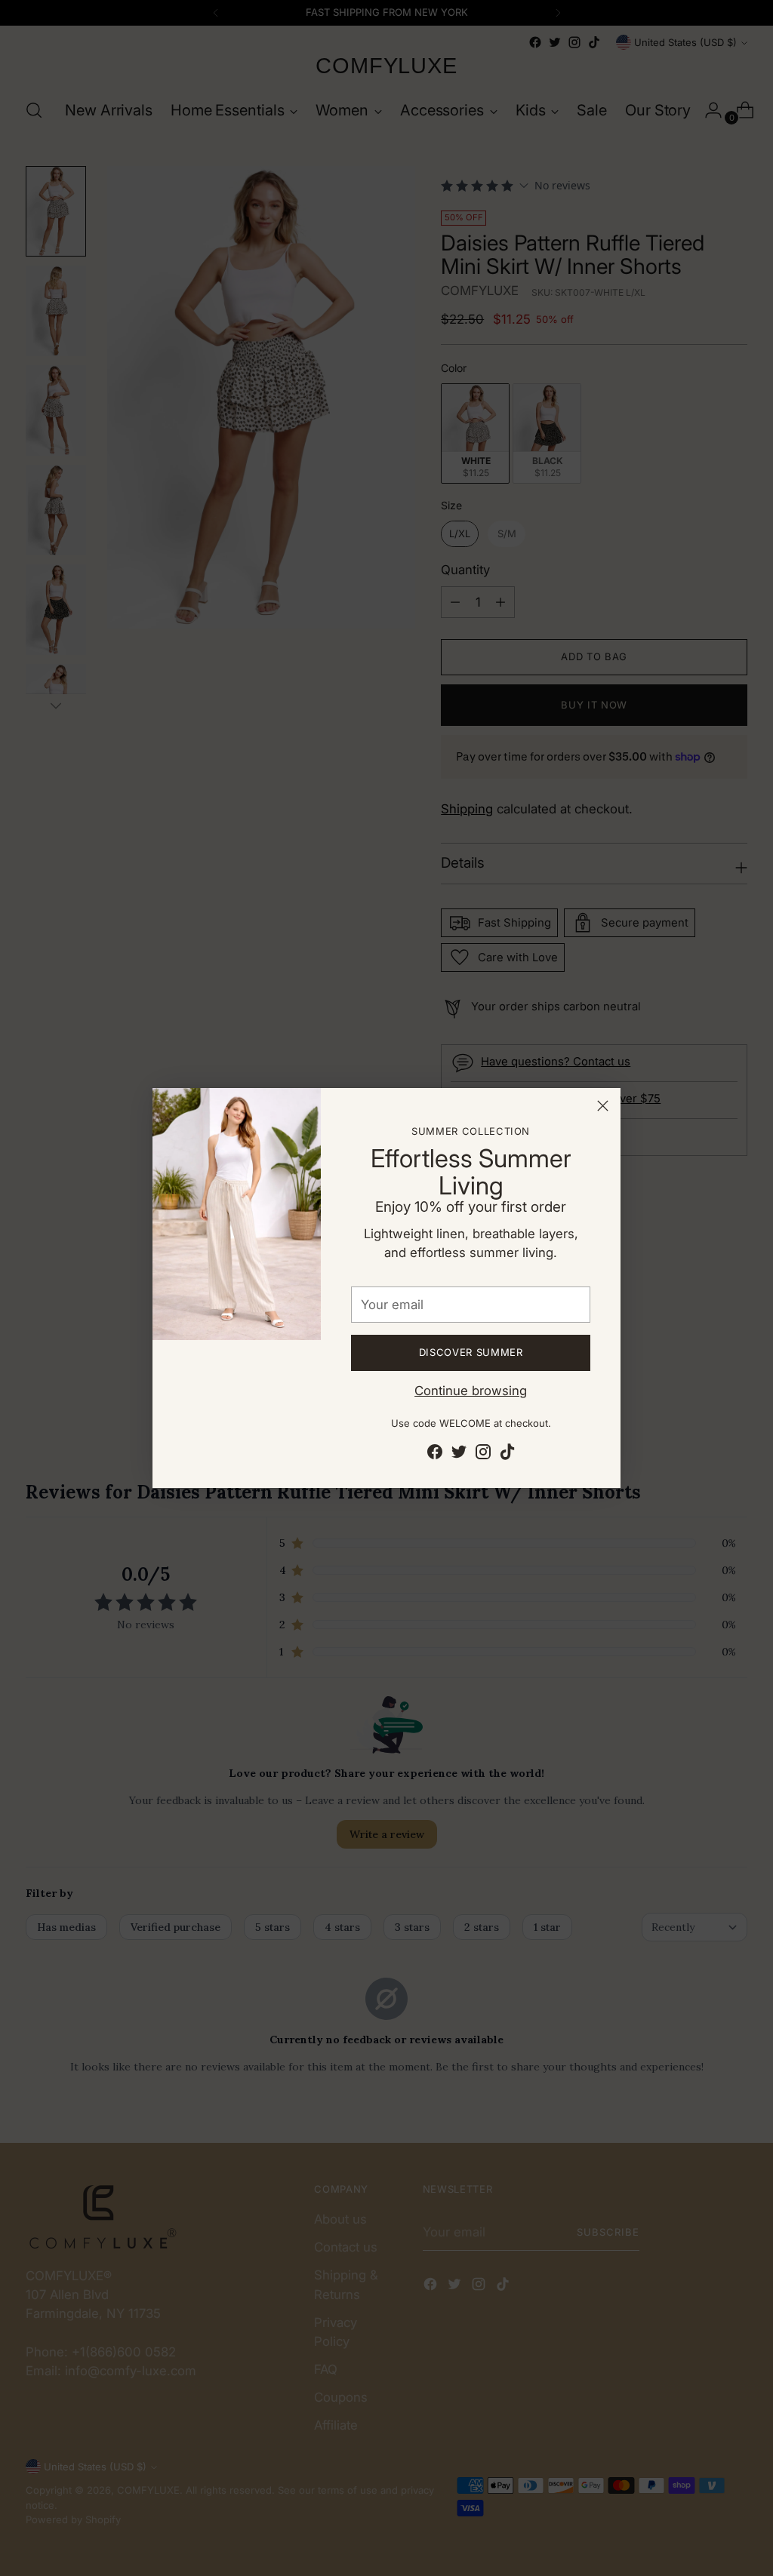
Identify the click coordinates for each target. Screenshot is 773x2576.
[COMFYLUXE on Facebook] (435, 1454)
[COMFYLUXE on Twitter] (459, 1454)
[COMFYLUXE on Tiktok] (507, 1454)
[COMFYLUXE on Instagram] (483, 1454)
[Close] (603, 1106)
